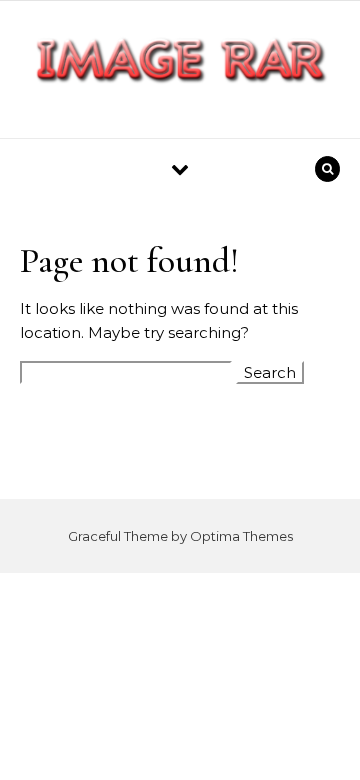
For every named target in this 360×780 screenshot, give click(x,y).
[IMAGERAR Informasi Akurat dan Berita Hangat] (180, 62)
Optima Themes (241, 536)
